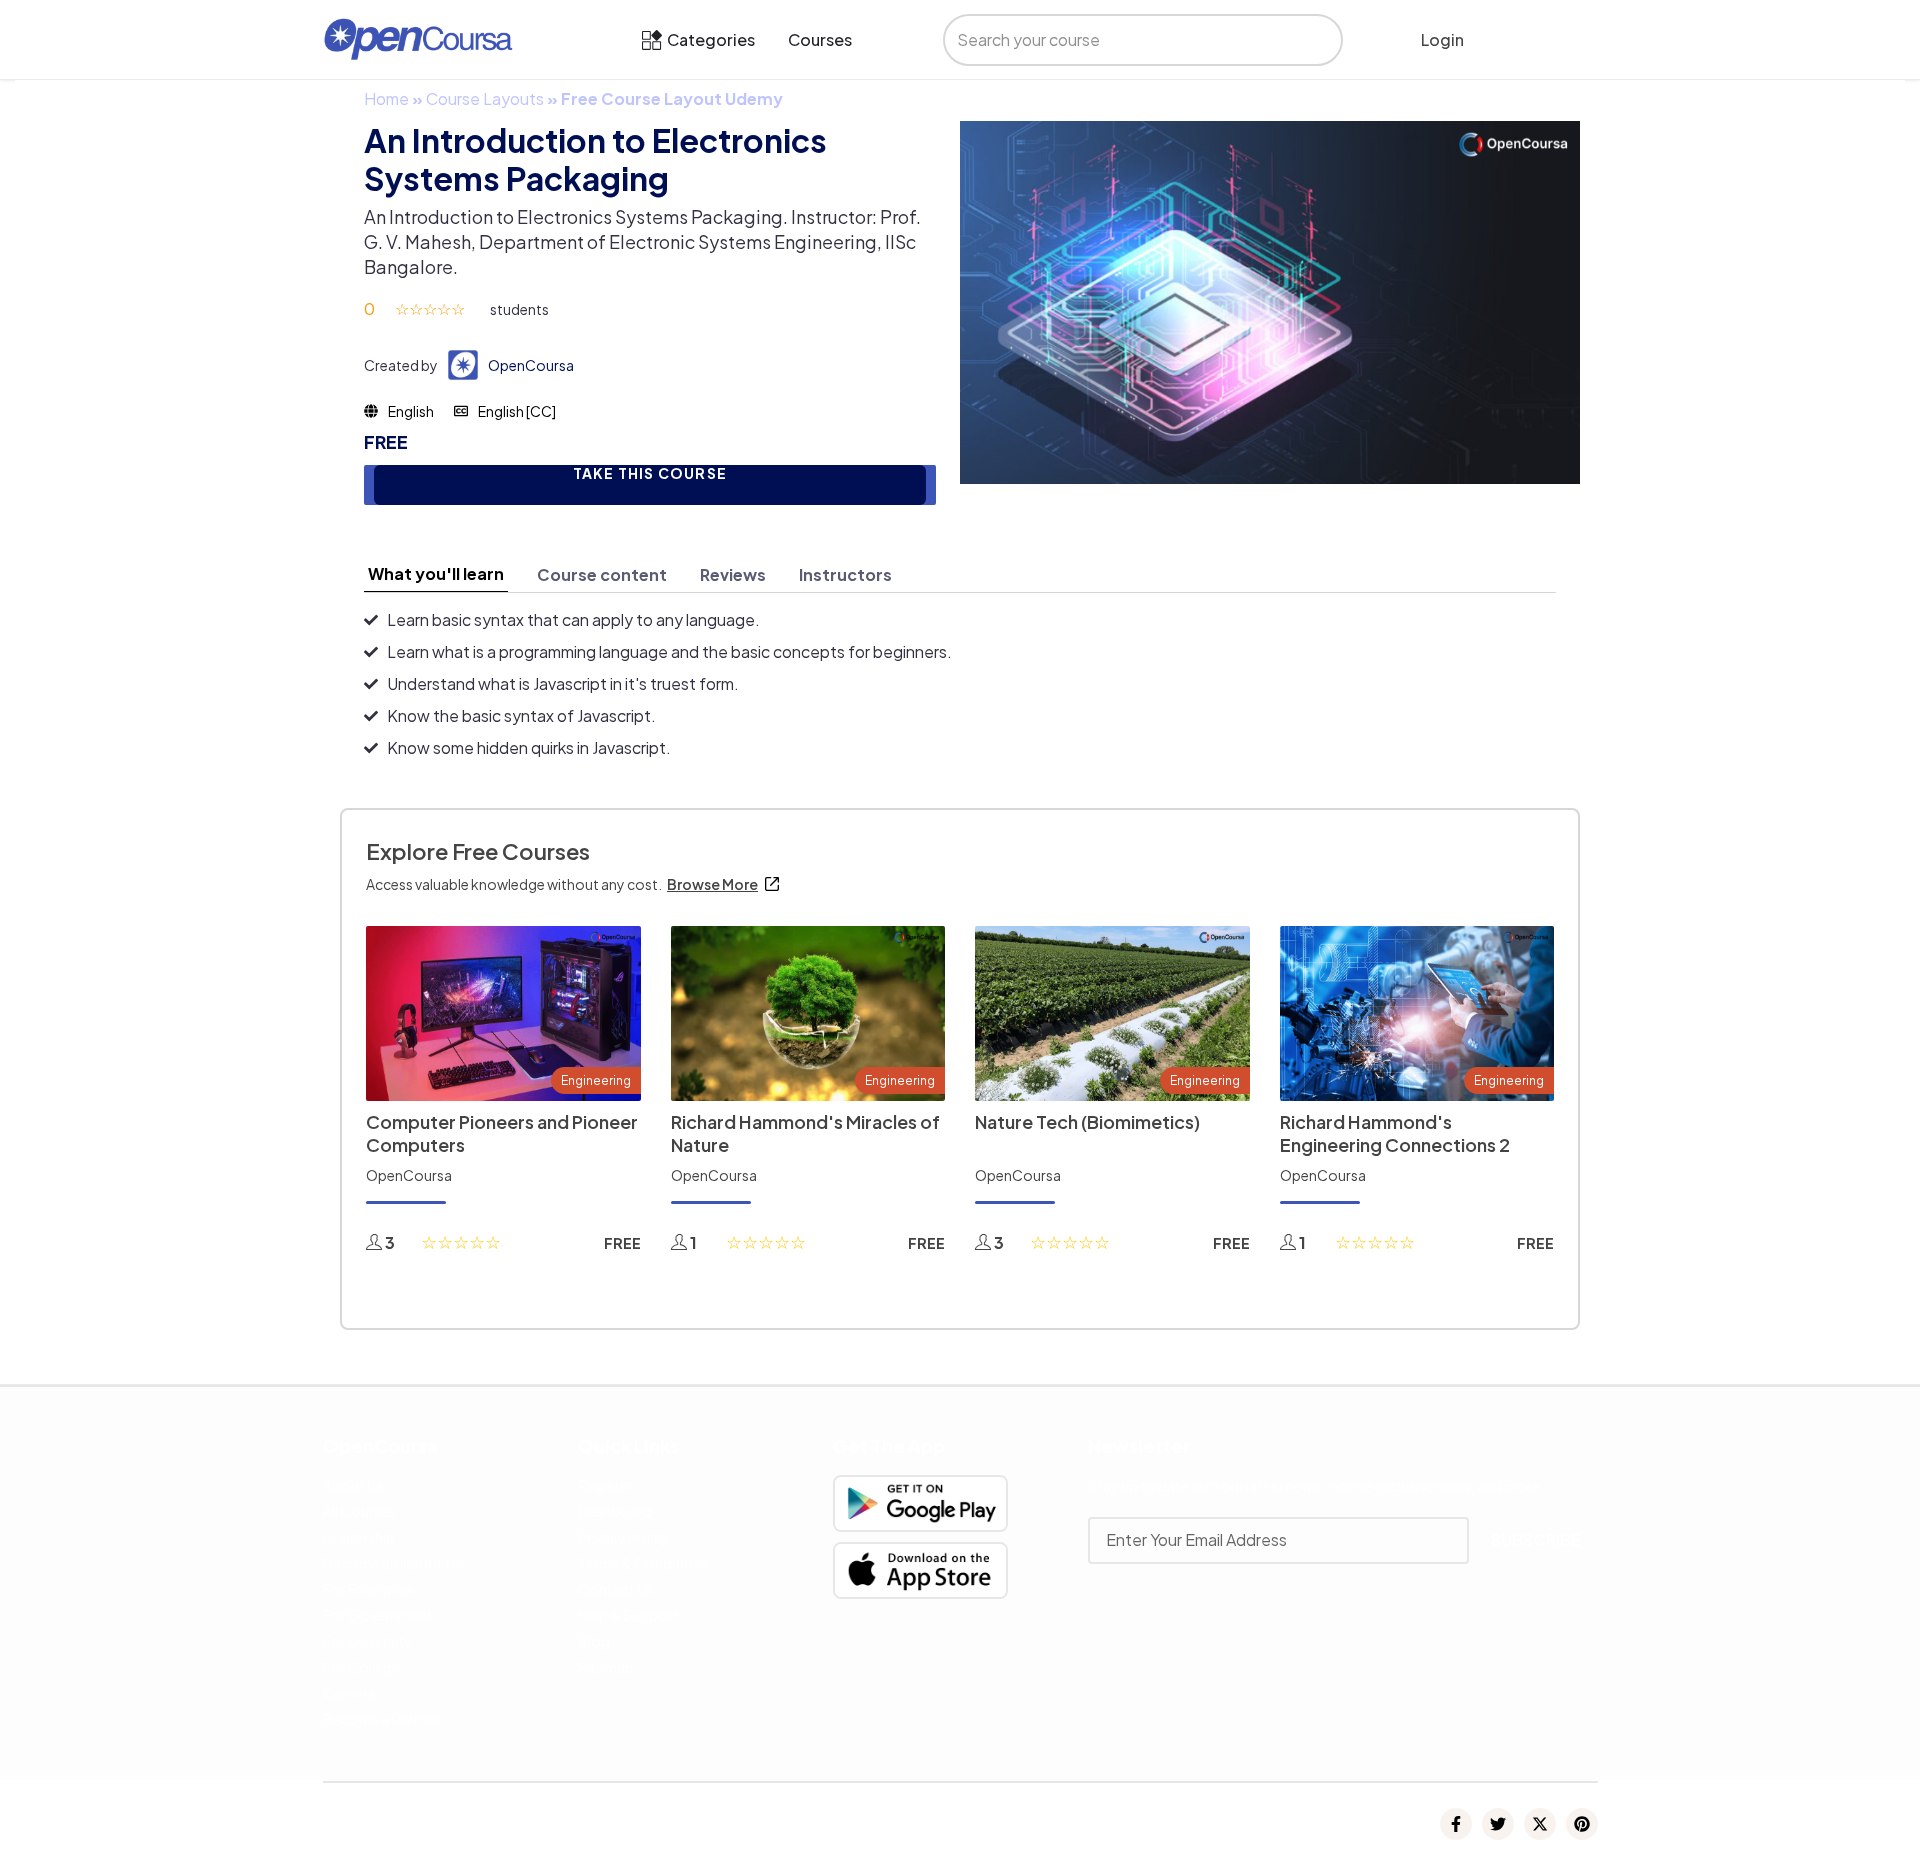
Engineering (596, 1080)
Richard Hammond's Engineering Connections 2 (1395, 1133)
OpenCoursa (531, 365)
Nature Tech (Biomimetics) (1087, 1121)
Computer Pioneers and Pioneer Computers (502, 1133)
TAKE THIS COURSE (650, 473)
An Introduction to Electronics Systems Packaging (595, 159)
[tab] (436, 574)
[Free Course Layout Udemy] (1270, 300)
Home (386, 98)
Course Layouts (485, 98)
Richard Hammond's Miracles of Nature (805, 1133)
